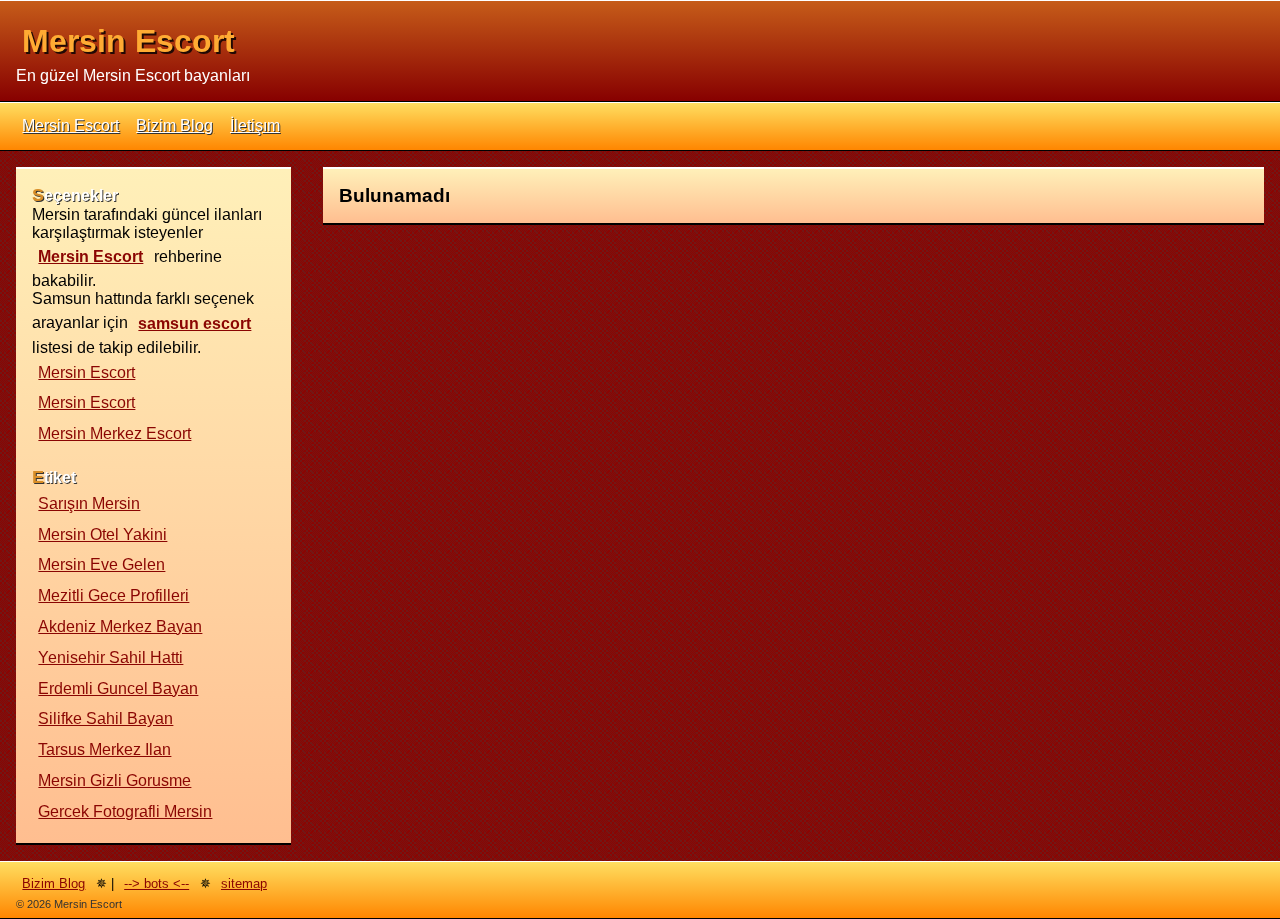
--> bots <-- (156, 883)
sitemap (244, 883)
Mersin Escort (128, 41)
